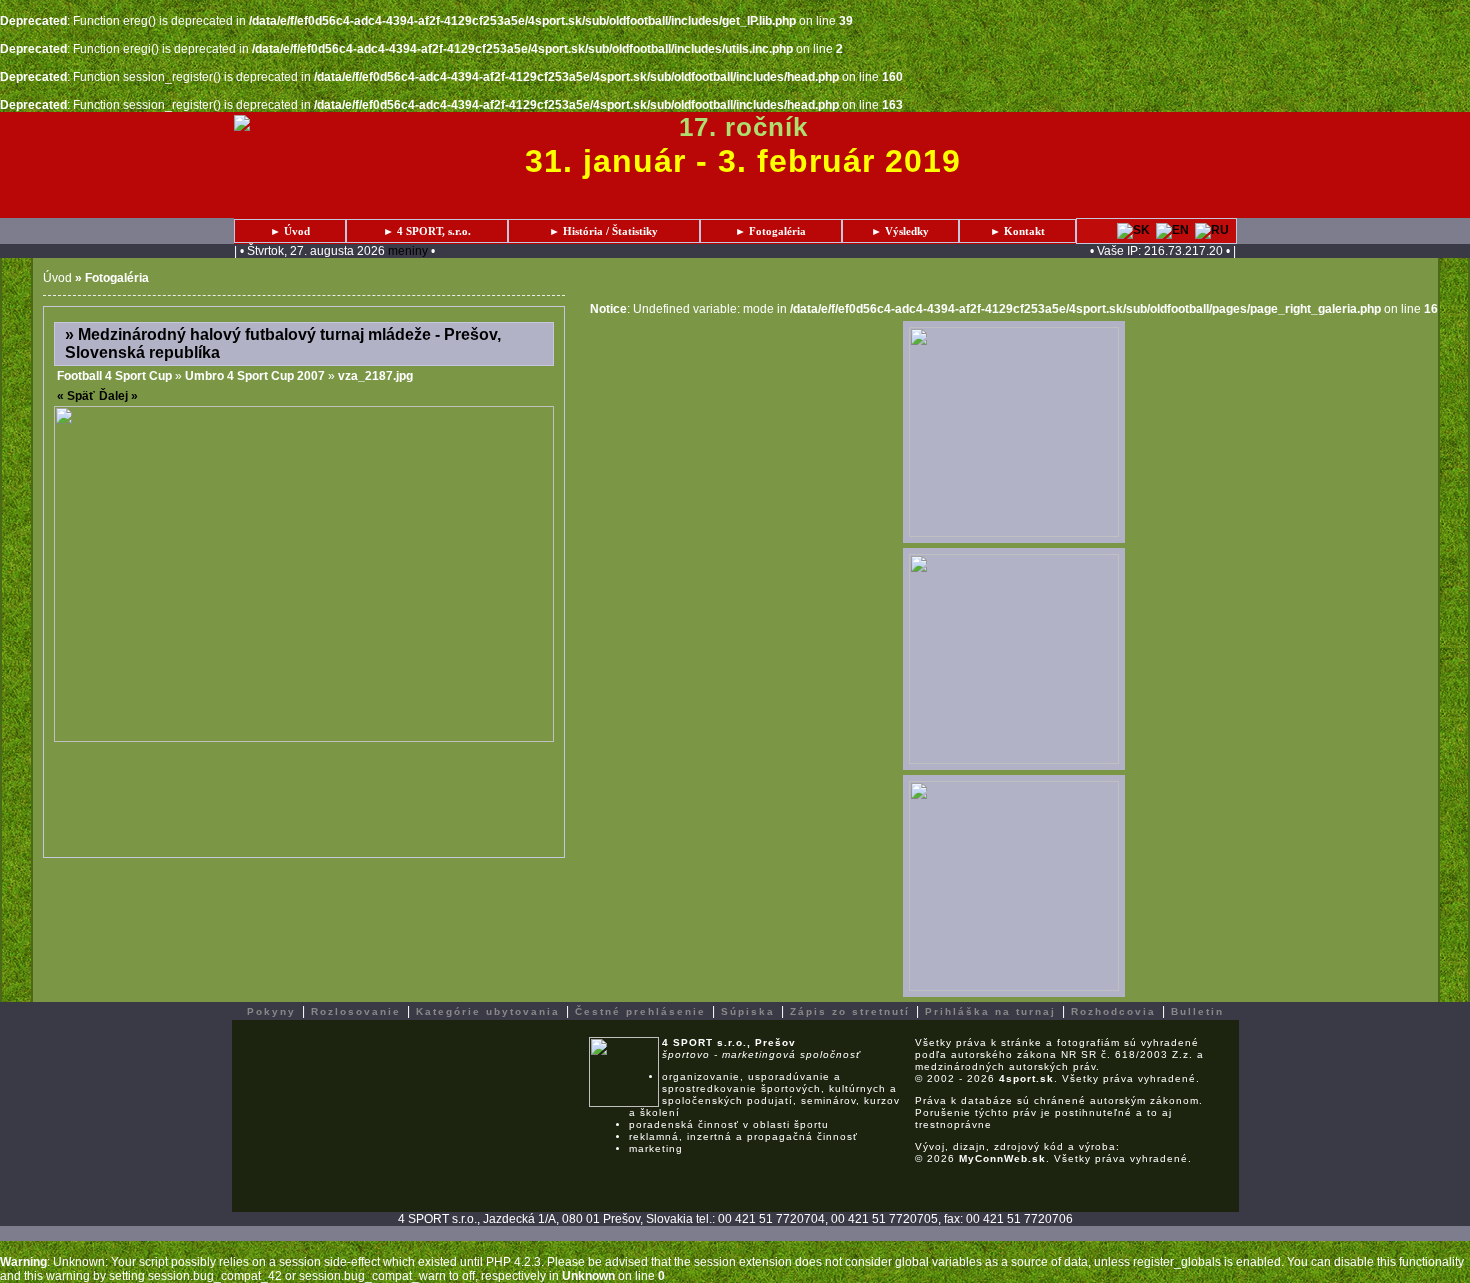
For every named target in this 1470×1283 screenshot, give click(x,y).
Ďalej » (118, 396)
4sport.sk (1026, 1078)
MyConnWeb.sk (1002, 1158)
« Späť (76, 396)
